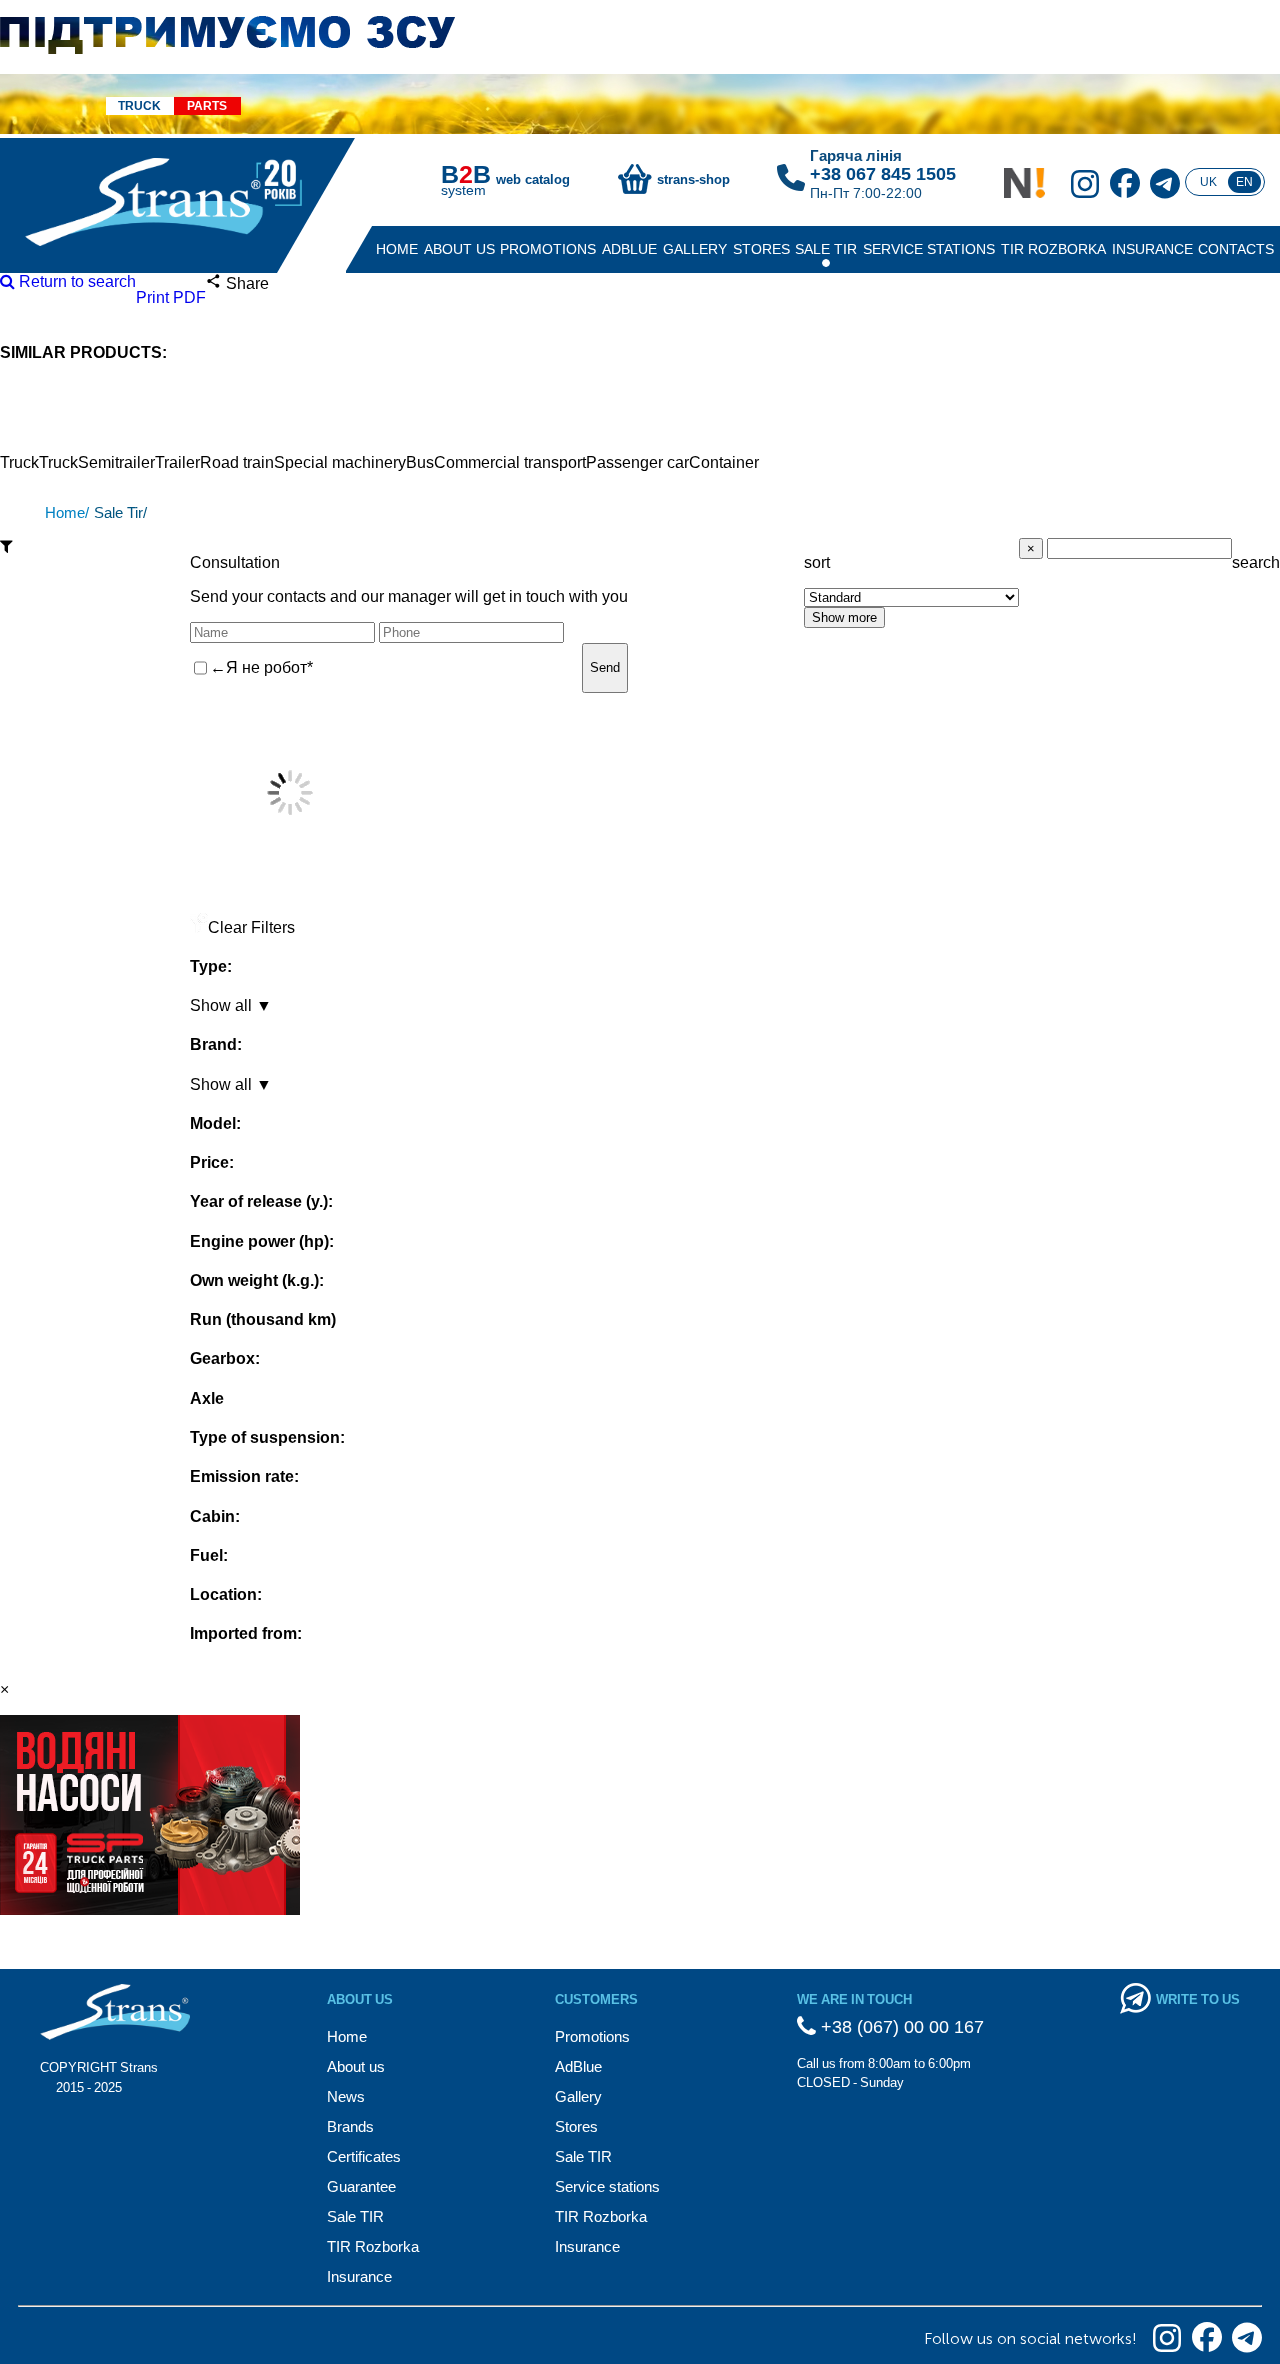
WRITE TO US (1198, 1999)
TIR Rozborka (1053, 249)
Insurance (1152, 249)
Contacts (1236, 249)
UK (1208, 182)
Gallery (695, 249)
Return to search (75, 281)
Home (397, 249)
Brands (350, 2126)
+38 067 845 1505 (883, 174)
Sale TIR (826, 249)
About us (459, 249)
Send (605, 667)
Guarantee (361, 2186)
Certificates (364, 2156)
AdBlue (629, 249)
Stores (761, 249)
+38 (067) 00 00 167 (900, 2027)
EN (1244, 182)
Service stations (929, 249)
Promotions (548, 249)
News (346, 2096)
